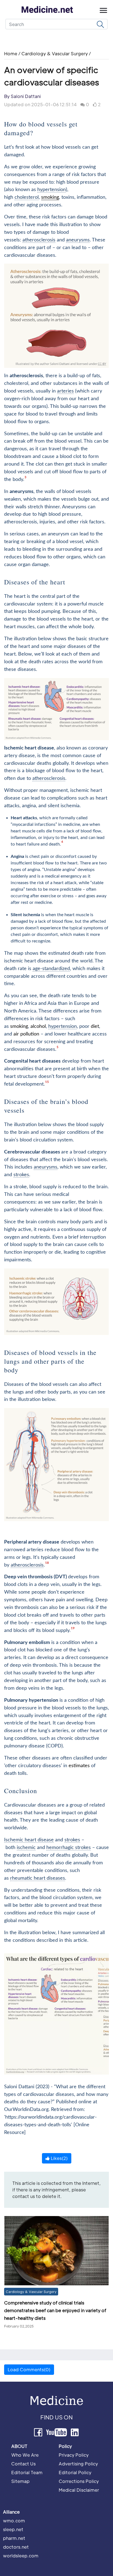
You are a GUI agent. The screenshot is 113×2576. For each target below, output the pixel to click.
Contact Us (23, 2464)
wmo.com (14, 2521)
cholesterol (27, 197)
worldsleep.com (21, 2556)
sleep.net (13, 2529)
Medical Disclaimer (79, 2490)
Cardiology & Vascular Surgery (55, 54)
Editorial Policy (75, 2472)
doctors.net (16, 2547)
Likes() (59, 2158)
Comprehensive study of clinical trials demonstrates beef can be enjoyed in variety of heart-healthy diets (55, 2310)
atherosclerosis (39, 240)
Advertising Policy (78, 2464)
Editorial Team (27, 2472)
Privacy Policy (74, 2455)
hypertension (52, 190)
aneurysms (78, 240)
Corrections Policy (79, 2481)
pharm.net (14, 2538)
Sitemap (20, 2481)
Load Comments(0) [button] (29, 2369)
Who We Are (25, 2455)
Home (11, 54)
